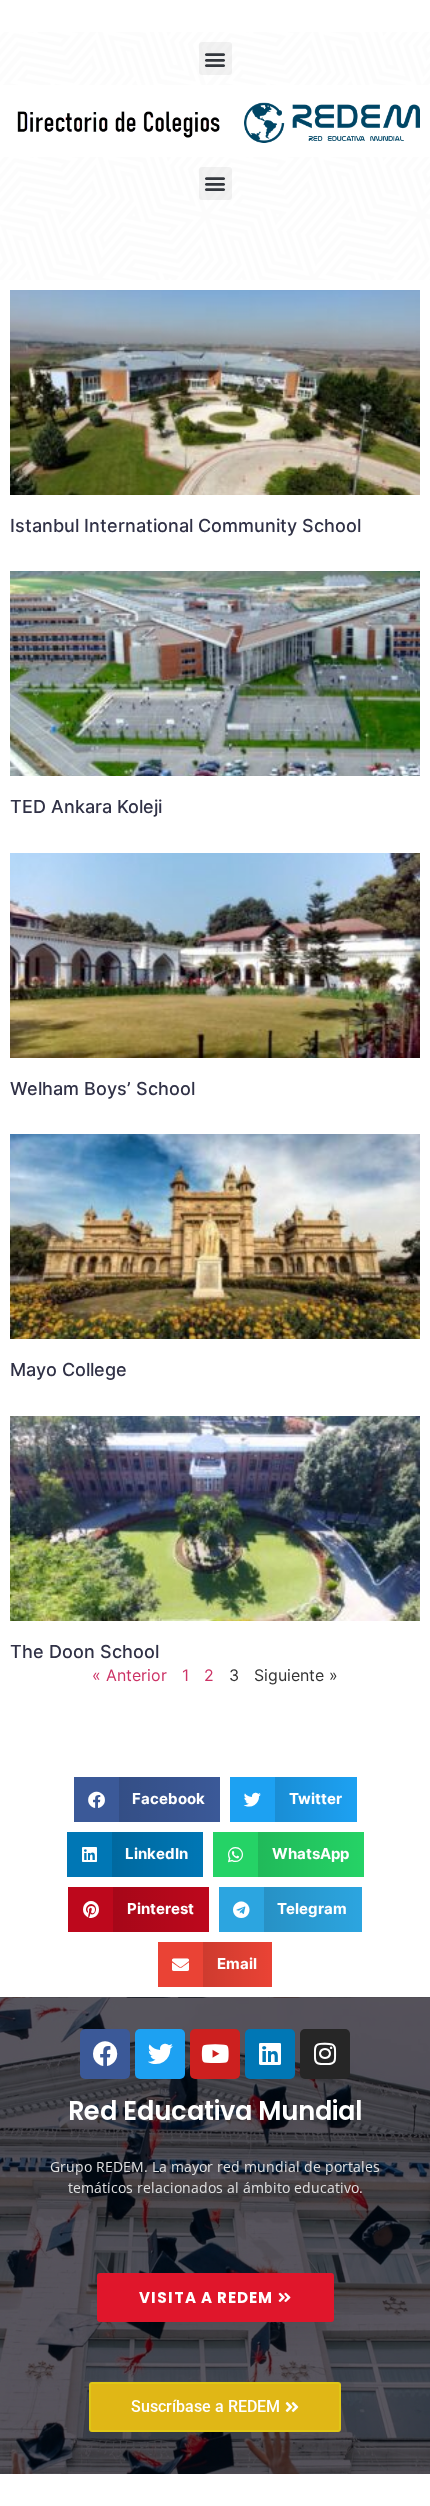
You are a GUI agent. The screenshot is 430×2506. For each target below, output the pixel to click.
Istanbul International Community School (185, 525)
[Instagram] (325, 2054)
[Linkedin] (270, 2054)
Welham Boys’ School (102, 1088)
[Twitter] (160, 2054)
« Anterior (129, 1675)
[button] (215, 58)
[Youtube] (215, 2054)
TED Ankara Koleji (86, 806)
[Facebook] (105, 2054)
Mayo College (68, 1369)
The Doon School (84, 1651)
